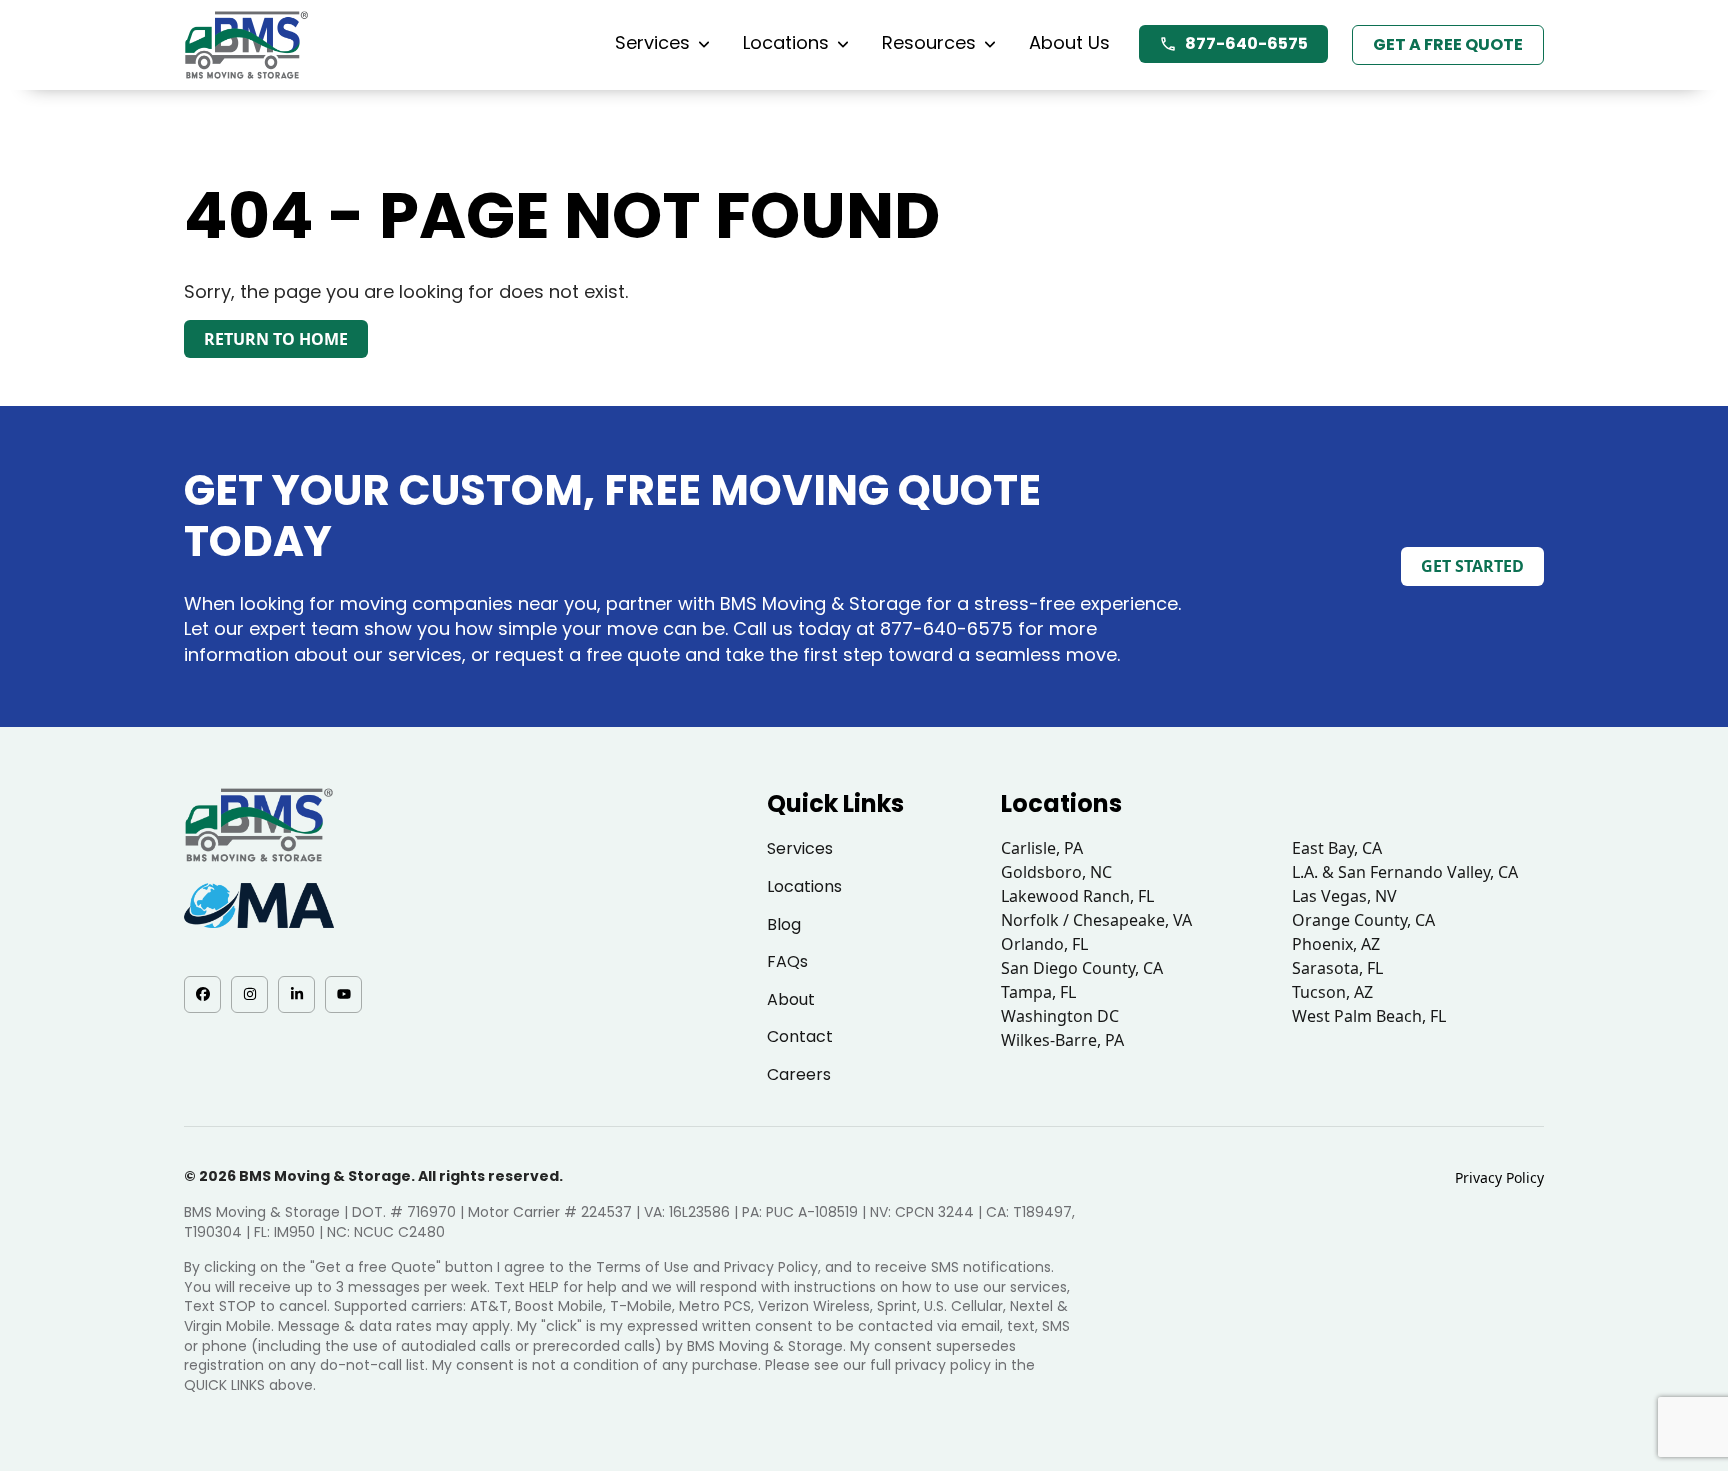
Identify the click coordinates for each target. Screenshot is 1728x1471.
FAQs (787, 961)
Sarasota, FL (1337, 968)
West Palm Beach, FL (1369, 1016)
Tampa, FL (1038, 992)
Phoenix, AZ (1336, 944)
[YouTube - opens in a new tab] (343, 994)
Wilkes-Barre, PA (1062, 1040)
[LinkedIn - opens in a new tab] (296, 994)
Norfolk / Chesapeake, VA (1096, 920)
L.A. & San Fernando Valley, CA (1405, 872)
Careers (799, 1074)
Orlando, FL (1044, 944)
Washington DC (1060, 1016)
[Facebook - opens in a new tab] (202, 994)
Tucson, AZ (1332, 992)
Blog (784, 924)
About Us (1069, 42)
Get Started (1472, 566)
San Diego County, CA (1082, 968)
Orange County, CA (1363, 920)
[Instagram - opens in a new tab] (249, 994)
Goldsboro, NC (1056, 872)
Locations (786, 42)
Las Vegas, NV (1344, 896)
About (791, 999)
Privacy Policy (1499, 1177)
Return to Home (276, 339)
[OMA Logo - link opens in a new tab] (259, 905)
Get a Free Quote (1448, 44)
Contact (800, 1036)
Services (652, 42)
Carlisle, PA (1042, 848)
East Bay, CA (1337, 848)
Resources (929, 42)
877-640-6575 (1246, 43)
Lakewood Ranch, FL (1077, 896)
